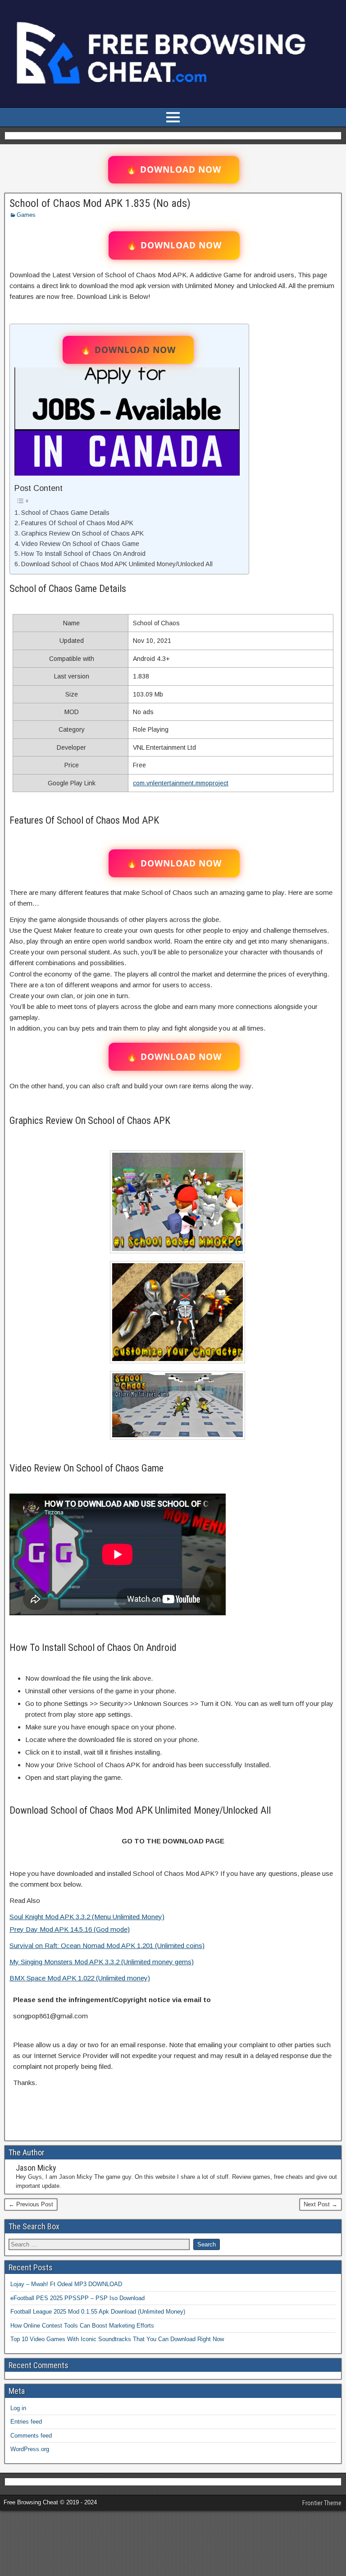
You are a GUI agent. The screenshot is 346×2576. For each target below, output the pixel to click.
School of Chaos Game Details (65, 513)
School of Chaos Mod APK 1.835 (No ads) (100, 203)
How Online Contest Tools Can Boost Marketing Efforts (82, 2326)
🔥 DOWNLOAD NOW (174, 170)
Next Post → (321, 2204)
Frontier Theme (322, 2503)
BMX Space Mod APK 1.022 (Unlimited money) (80, 1978)
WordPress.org (30, 2449)
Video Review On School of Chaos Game (80, 544)
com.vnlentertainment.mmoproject (181, 783)
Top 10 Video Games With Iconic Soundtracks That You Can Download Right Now (117, 2339)
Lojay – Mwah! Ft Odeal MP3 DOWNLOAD (66, 2284)
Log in (18, 2408)
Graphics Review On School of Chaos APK (82, 533)
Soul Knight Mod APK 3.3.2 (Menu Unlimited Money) (87, 1917)
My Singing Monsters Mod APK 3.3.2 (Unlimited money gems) (102, 1962)
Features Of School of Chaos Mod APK (77, 523)
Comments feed (31, 2436)
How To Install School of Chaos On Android (83, 554)
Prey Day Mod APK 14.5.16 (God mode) (70, 1929)
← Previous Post (31, 2204)
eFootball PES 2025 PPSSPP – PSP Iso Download (77, 2298)
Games (26, 215)
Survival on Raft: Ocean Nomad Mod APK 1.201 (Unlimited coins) (107, 1946)
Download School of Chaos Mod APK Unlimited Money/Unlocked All (117, 564)
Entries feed (26, 2422)
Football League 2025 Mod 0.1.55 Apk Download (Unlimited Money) (98, 2312)
